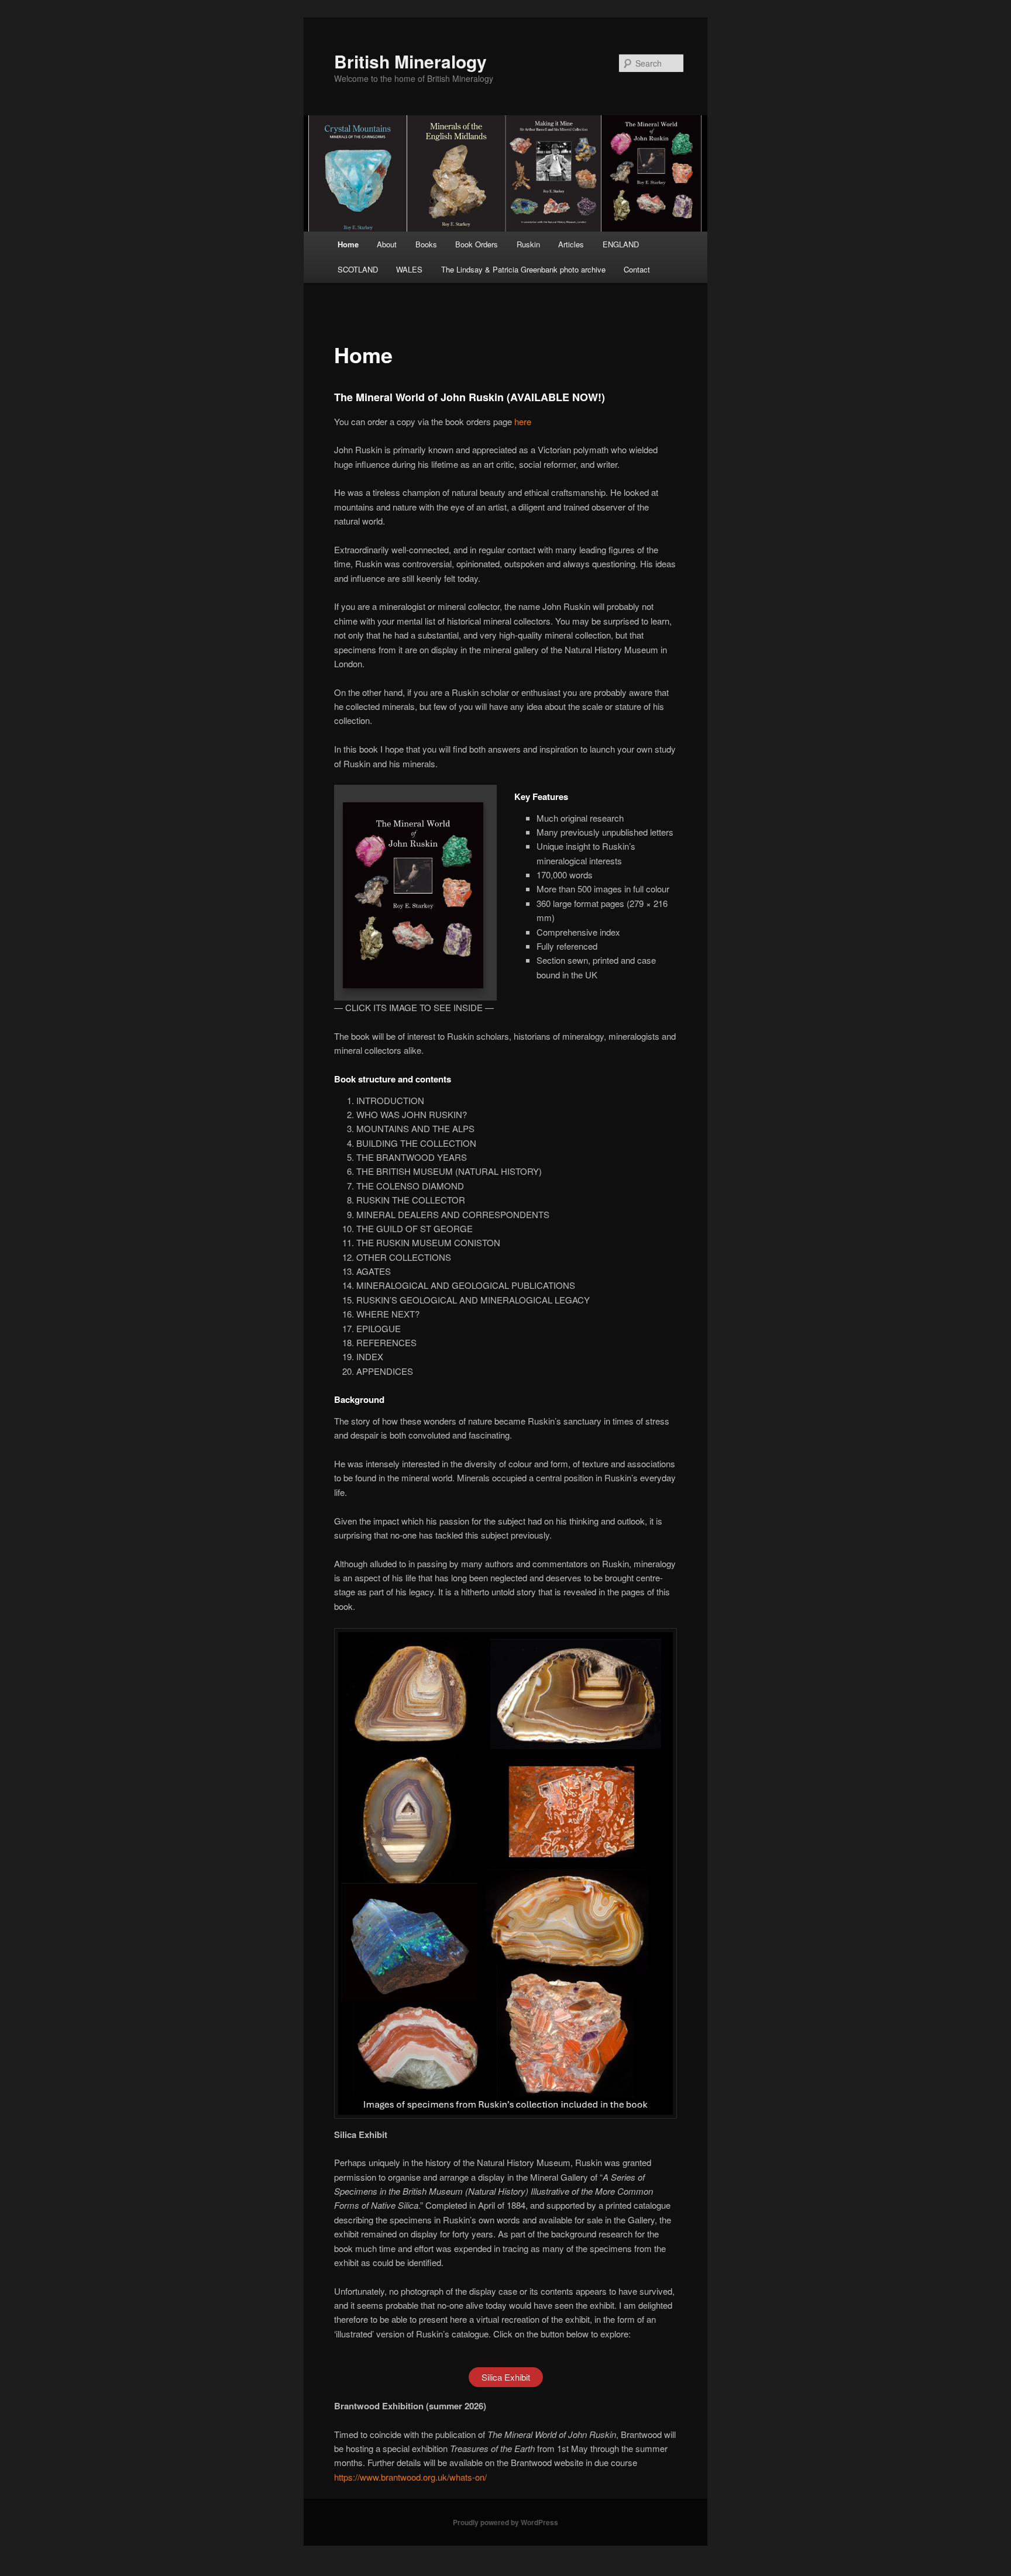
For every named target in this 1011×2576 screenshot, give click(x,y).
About (387, 244)
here (523, 421)
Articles (571, 244)
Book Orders (477, 244)
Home (348, 244)
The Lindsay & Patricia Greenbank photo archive (523, 269)
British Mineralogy (410, 61)
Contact (637, 269)
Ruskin (528, 244)
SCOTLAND (358, 269)
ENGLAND (621, 244)
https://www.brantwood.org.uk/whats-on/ (410, 2477)
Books (426, 244)
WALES (409, 269)
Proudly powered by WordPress (505, 2522)
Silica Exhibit (506, 2377)
